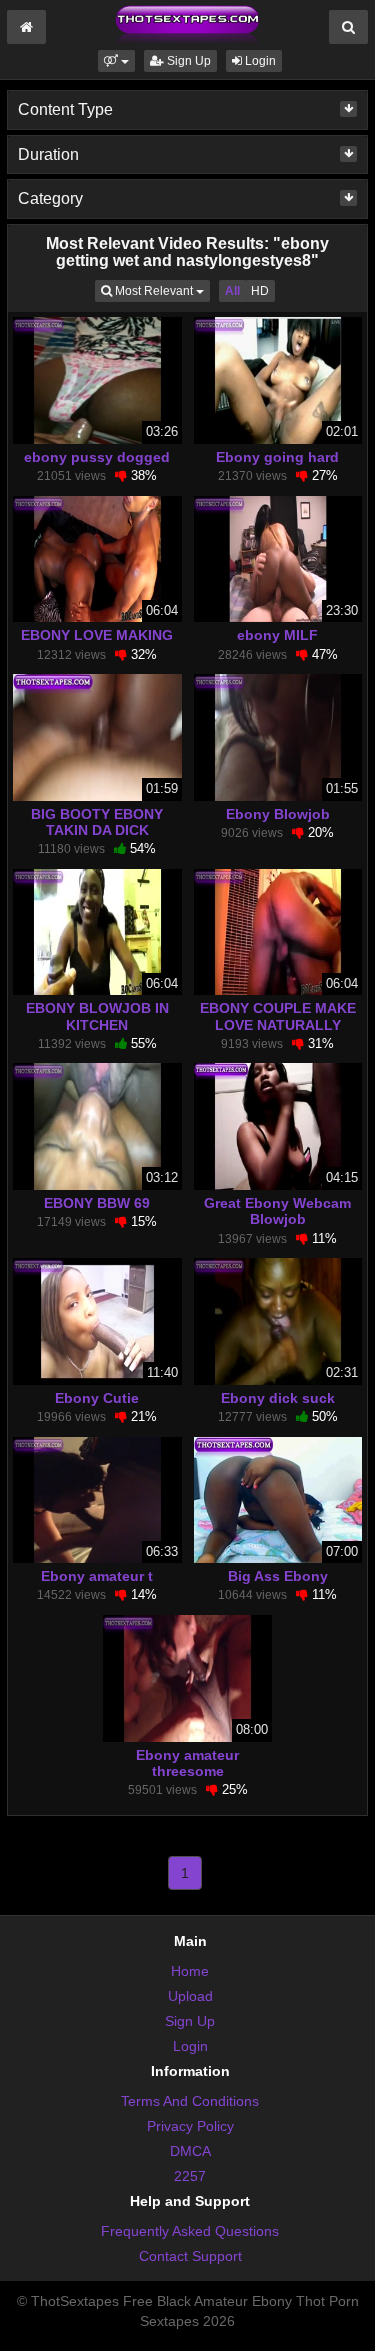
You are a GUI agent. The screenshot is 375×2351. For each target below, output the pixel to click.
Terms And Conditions (190, 2101)
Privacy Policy (190, 2126)
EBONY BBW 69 (97, 1203)
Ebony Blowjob (278, 814)
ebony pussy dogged (97, 457)
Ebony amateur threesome (187, 1763)
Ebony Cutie (97, 1398)
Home (190, 1971)
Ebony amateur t (97, 1576)
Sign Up (187, 61)
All (232, 291)
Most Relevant (161, 290)
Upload (190, 1996)
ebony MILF (277, 635)
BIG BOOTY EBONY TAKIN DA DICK (97, 822)
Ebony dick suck (278, 1398)
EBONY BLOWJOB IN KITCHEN (97, 1016)
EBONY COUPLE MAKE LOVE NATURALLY (278, 1016)
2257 (190, 2176)
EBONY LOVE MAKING (97, 635)
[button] (116, 61)
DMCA (190, 2151)
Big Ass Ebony (278, 1576)
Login (259, 61)
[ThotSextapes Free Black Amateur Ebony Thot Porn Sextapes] (187, 24)
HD (260, 291)
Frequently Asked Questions (190, 2231)
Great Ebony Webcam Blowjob (277, 1211)
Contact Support (190, 2256)
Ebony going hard (277, 457)
